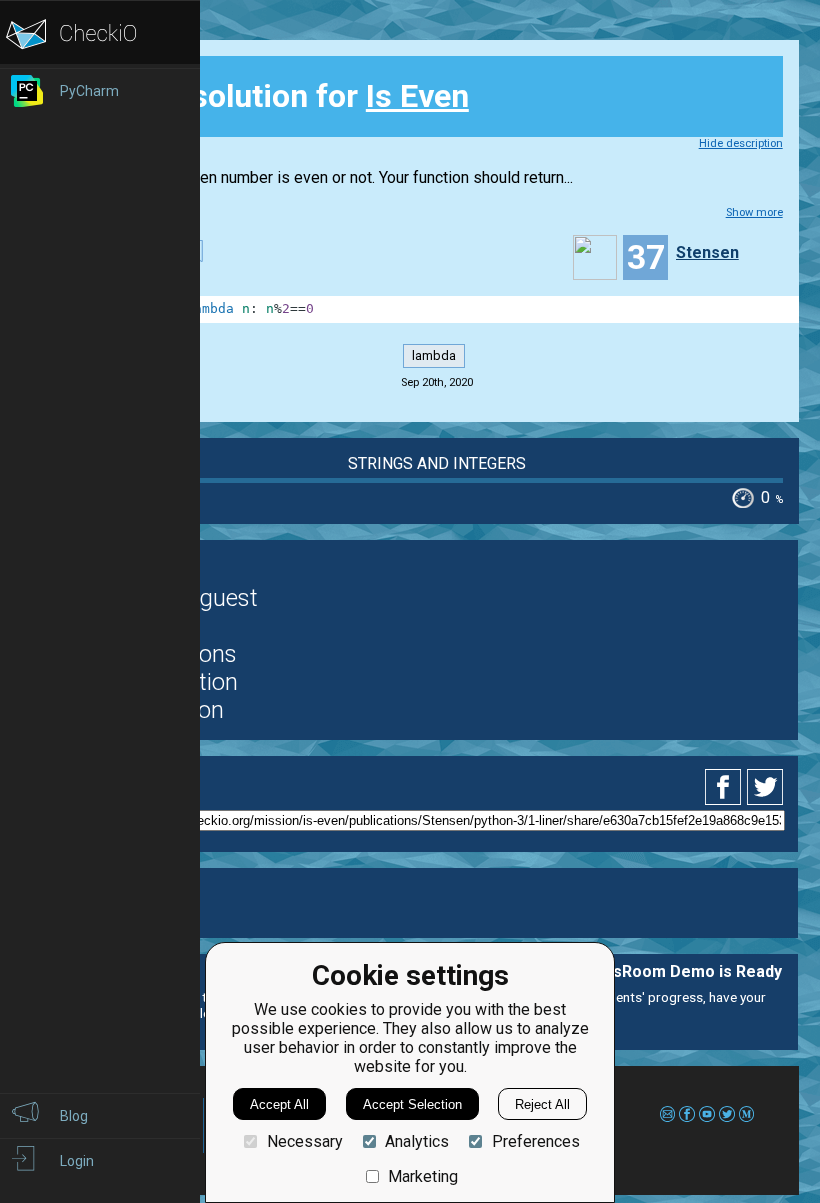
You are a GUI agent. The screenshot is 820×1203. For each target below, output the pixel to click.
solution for (288, 96)
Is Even (417, 96)
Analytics (417, 1141)
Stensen (707, 252)
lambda (434, 355)
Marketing (423, 1176)
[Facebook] (726, 787)
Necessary (304, 1141)
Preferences (535, 1141)
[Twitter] (766, 787)
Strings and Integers (437, 463)
